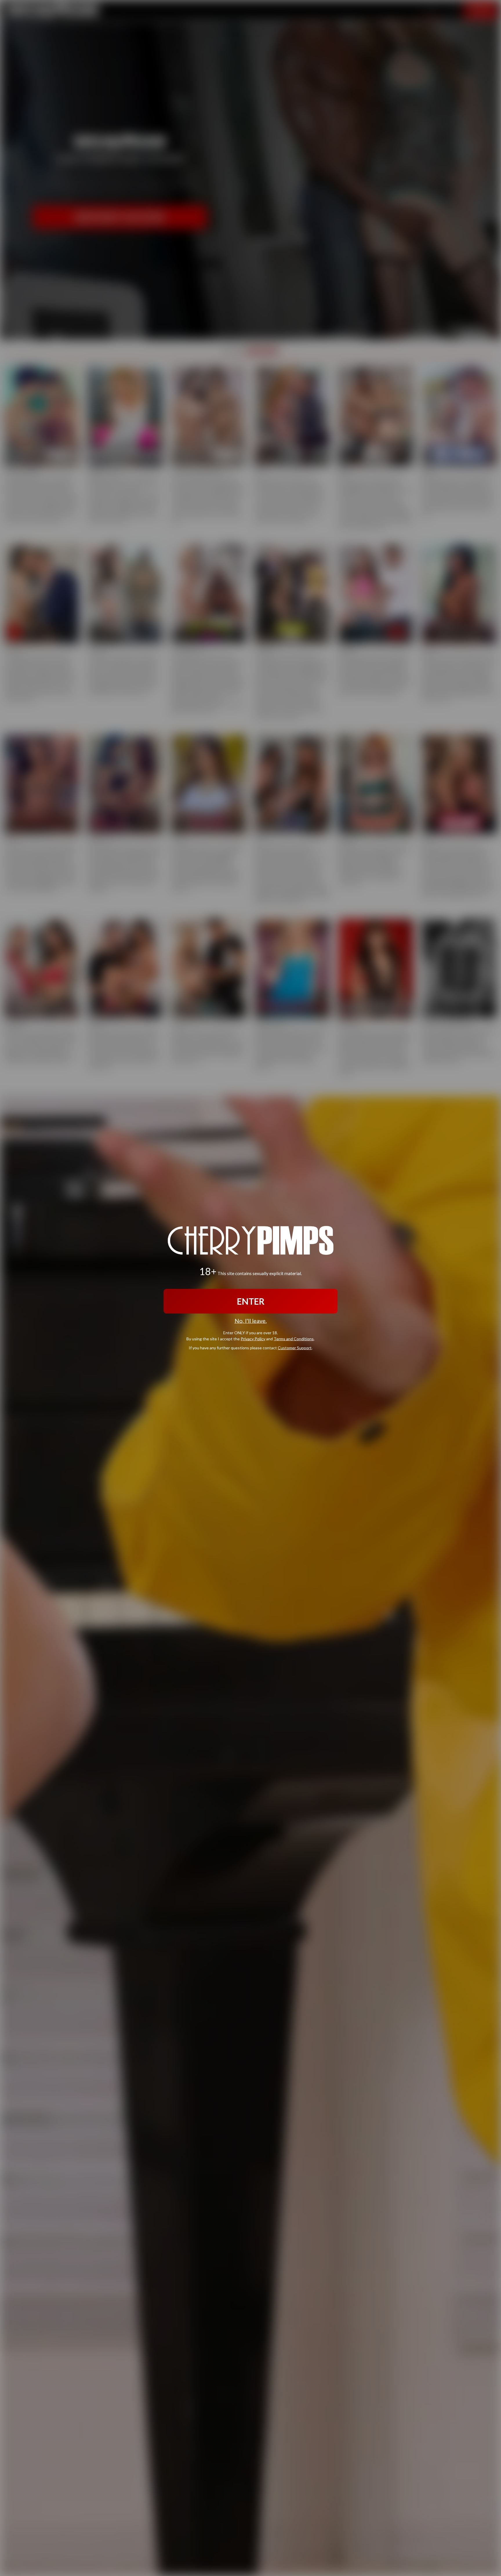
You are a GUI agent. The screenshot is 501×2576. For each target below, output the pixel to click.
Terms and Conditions (294, 1338)
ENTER (251, 1301)
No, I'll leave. (251, 1321)
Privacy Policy (253, 1338)
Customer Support (295, 1347)
